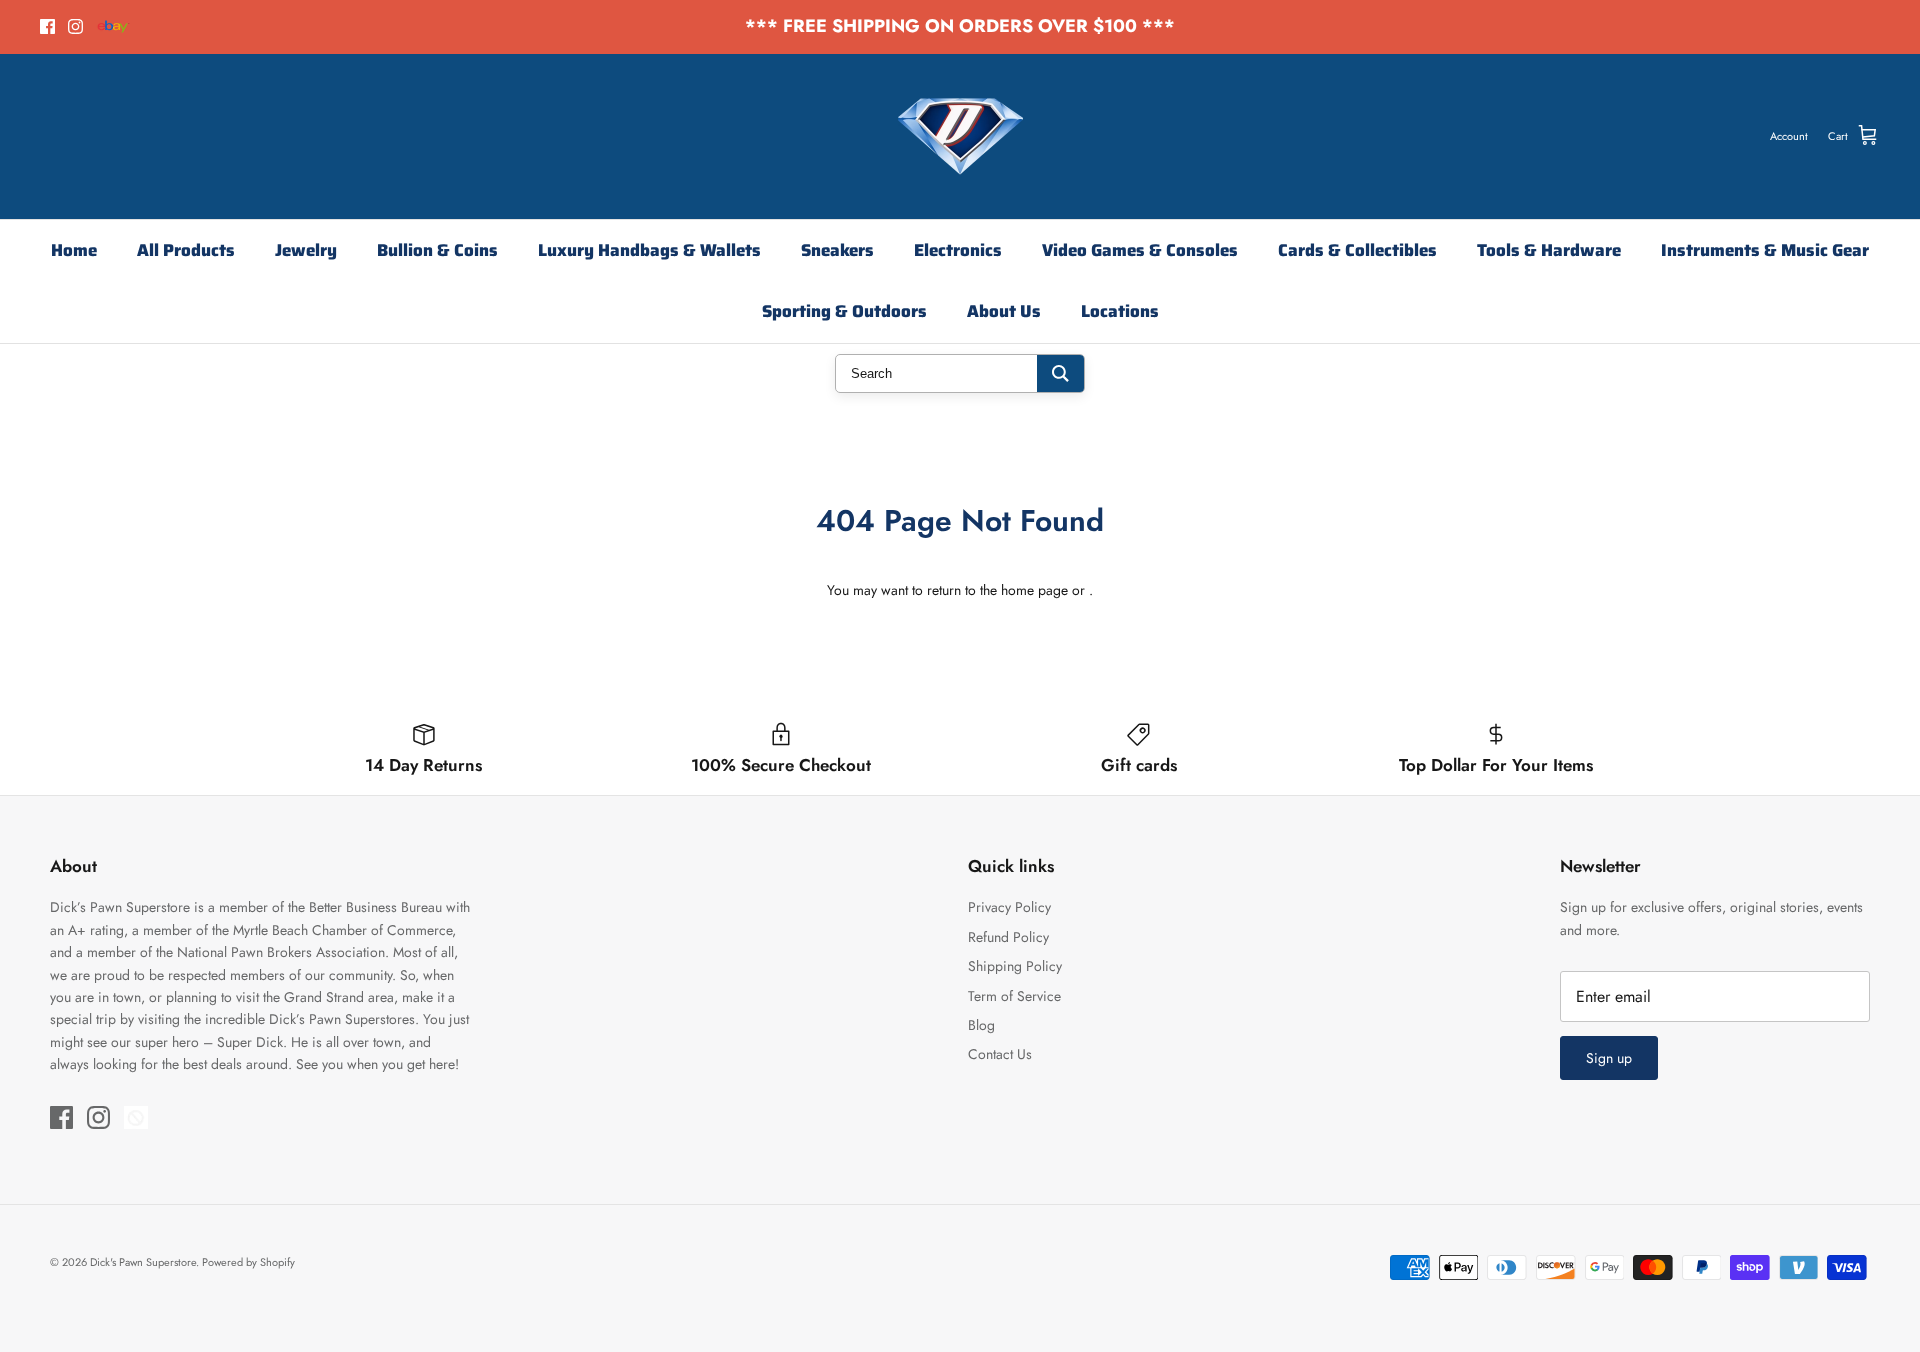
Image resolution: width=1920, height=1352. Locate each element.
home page (1034, 590)
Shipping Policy (1015, 966)
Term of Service (1014, 996)
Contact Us (1000, 1054)
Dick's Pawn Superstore (143, 1262)
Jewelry (306, 250)
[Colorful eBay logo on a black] (113, 26)
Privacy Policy (1009, 907)
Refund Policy (1008, 937)
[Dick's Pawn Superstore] (960, 136)
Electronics (958, 250)
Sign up (1609, 1058)
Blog (981, 1025)
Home (74, 250)
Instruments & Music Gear (1765, 250)
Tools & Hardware (1549, 250)
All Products (186, 250)
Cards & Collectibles (1357, 250)
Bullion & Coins (437, 250)
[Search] (1060, 373)
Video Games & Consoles (1140, 250)
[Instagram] (75, 26)
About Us (1004, 311)
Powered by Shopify (248, 1262)
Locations (1120, 311)
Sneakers (837, 250)
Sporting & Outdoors (844, 311)
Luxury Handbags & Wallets (649, 250)
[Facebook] (47, 26)
